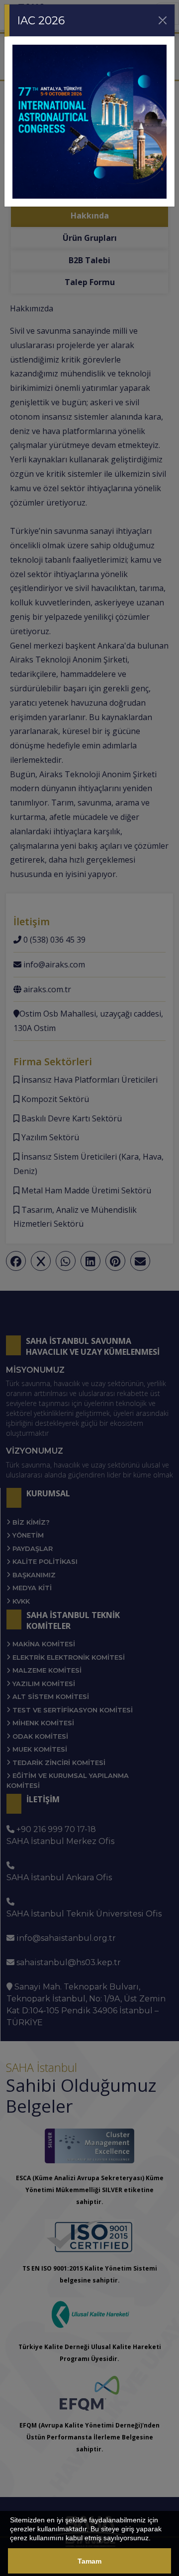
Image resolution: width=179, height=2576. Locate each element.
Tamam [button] (89, 2561)
